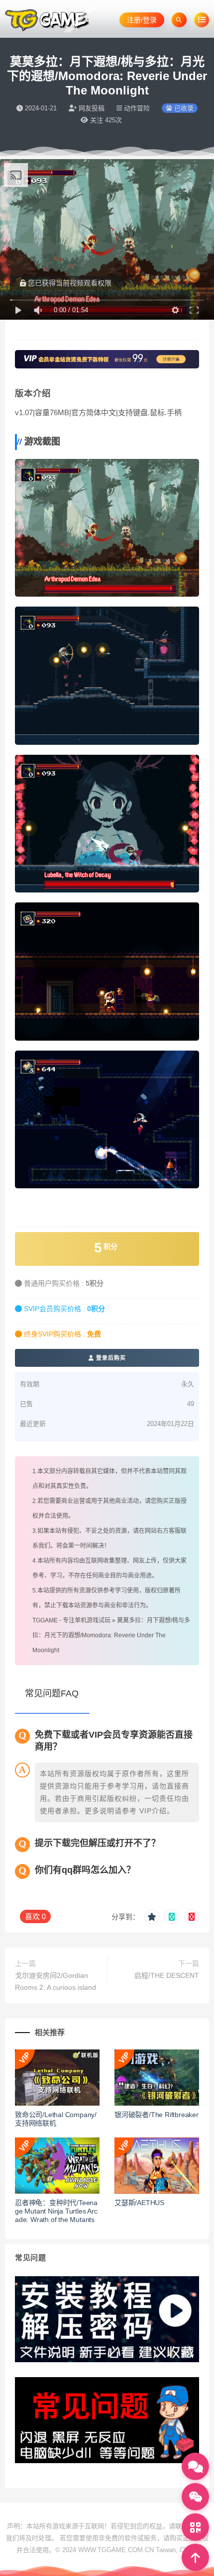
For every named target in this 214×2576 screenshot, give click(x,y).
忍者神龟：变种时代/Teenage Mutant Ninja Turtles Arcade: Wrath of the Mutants (56, 2211)
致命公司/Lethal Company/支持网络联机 (56, 2119)
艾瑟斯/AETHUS (139, 2203)
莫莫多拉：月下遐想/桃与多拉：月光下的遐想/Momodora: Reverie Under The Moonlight (111, 1635)
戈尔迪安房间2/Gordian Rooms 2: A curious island (55, 1981)
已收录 (183, 108)
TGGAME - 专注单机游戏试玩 (71, 1620)
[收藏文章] (152, 1917)
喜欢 (35, 1916)
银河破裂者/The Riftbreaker (157, 2115)
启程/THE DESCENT (167, 1975)
